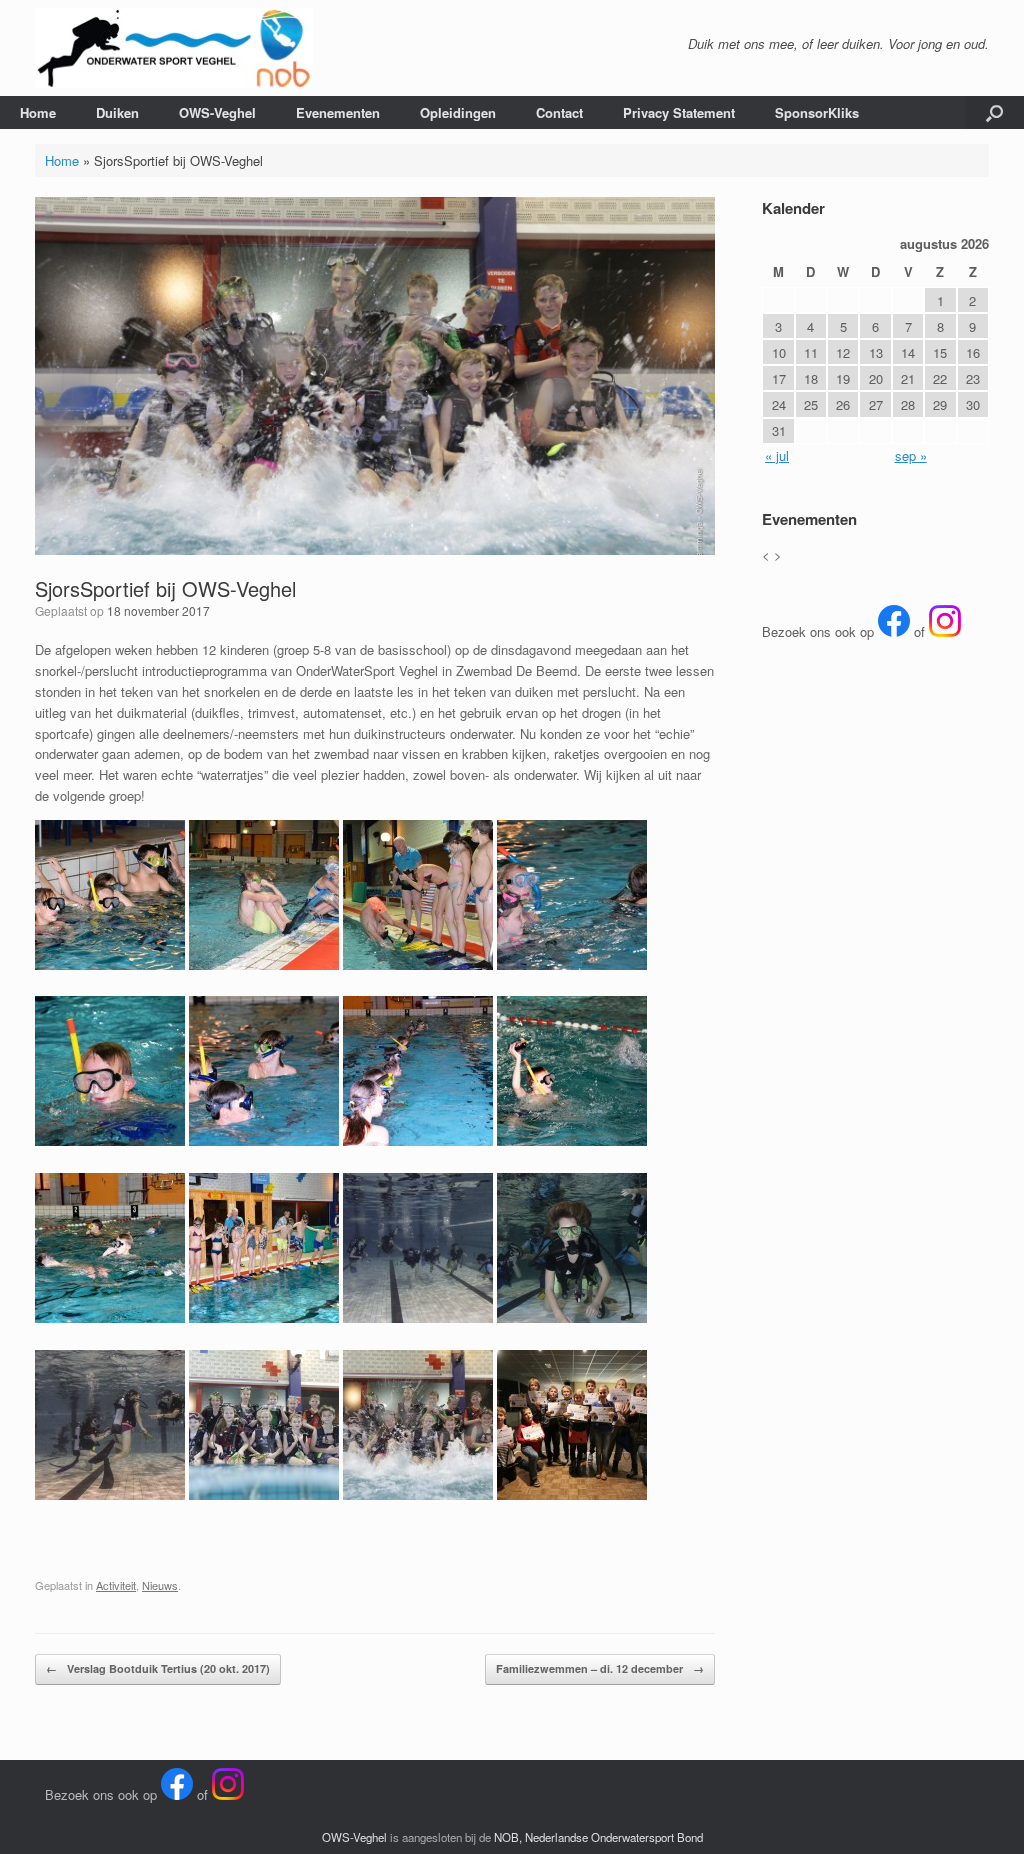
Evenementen (338, 112)
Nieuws (160, 1585)
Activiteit (116, 1585)
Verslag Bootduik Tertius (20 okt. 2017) (158, 1668)
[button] (994, 112)
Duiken (117, 112)
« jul (777, 455)
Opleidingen (458, 112)
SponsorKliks (817, 112)
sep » (911, 455)
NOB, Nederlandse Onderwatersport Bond (598, 1837)
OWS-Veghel (217, 112)
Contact (559, 112)
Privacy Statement (679, 112)
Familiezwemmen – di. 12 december (600, 1668)
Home (38, 112)
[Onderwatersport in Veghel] (174, 48)
